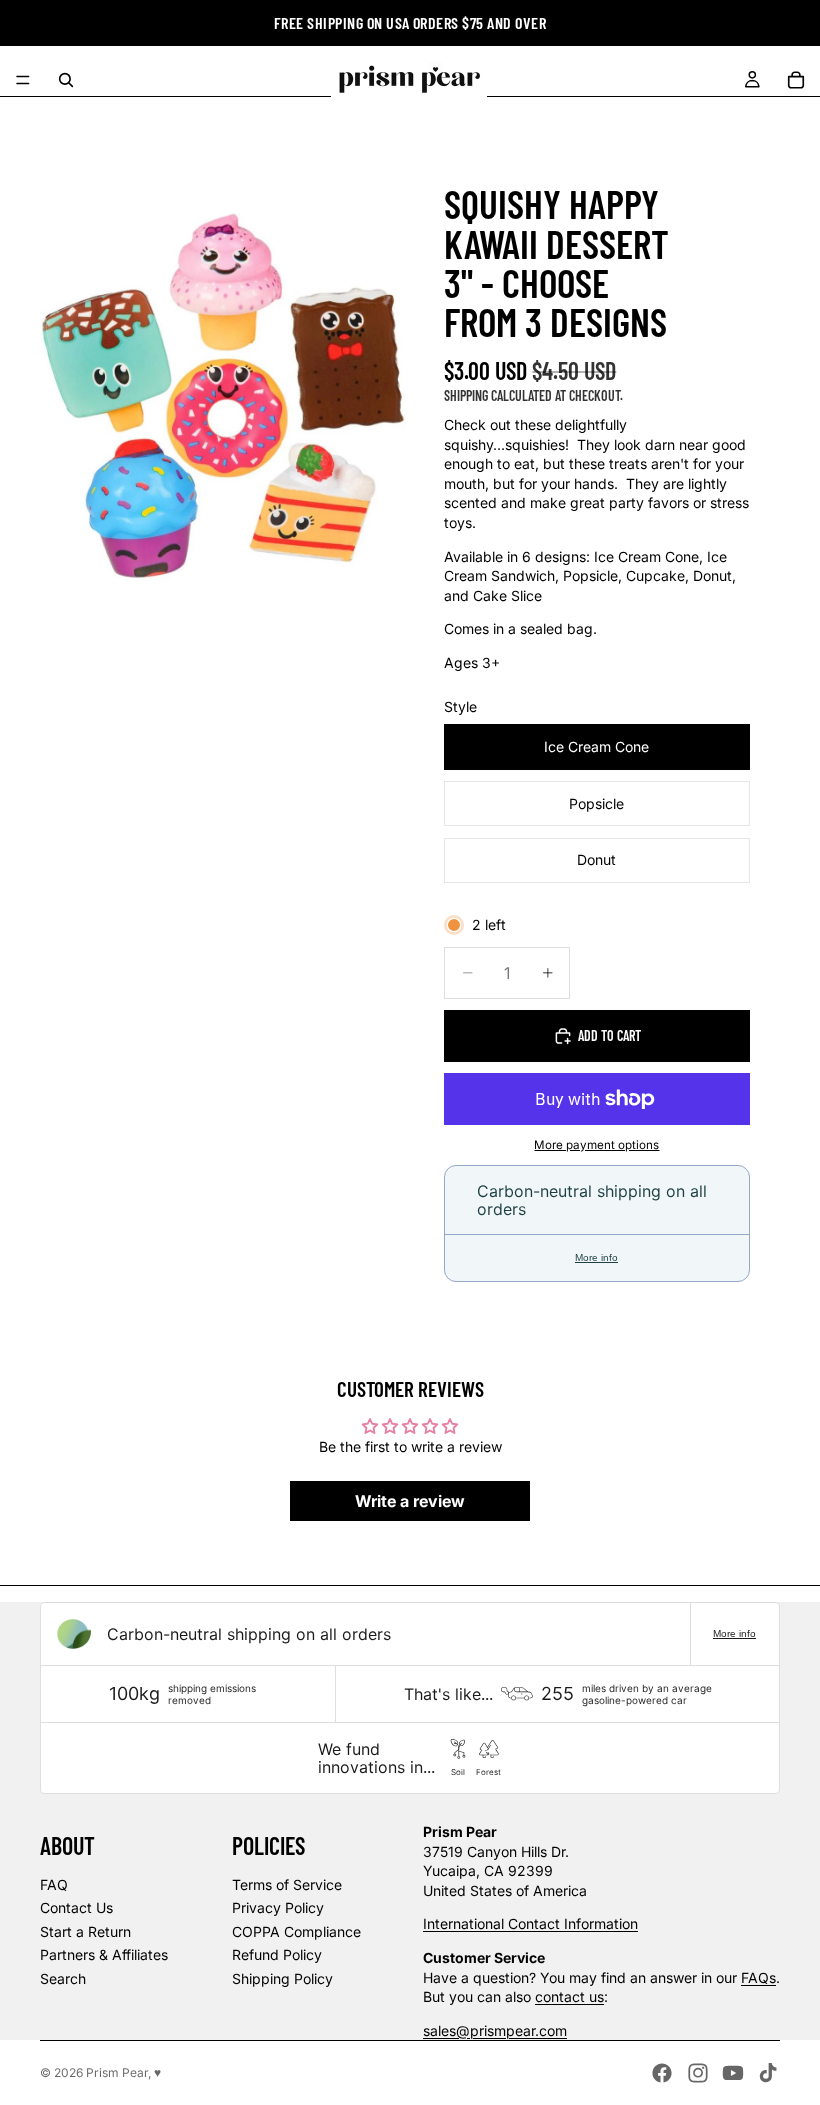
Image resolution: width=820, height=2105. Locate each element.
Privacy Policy (278, 1907)
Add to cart (609, 1035)
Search (63, 1978)
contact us (569, 1996)
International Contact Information (530, 1923)
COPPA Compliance (296, 1931)
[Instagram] (698, 2073)
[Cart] (796, 80)
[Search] (66, 80)
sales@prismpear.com (495, 2030)
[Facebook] (662, 2073)
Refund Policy (277, 1954)
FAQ (54, 1884)
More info (596, 1257)
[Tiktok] (768, 2073)
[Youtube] (733, 2073)
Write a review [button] (410, 1501)
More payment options (596, 1145)
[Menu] (23, 80)
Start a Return (85, 1931)
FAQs (758, 1977)
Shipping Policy (282, 1978)
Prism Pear (117, 2072)
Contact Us (76, 1907)
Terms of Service (287, 1884)
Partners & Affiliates (104, 1954)
